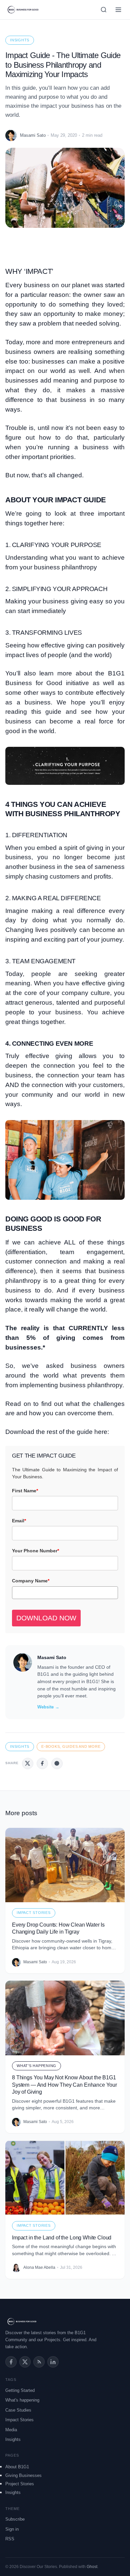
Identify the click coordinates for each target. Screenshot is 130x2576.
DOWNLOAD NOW (46, 1618)
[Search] (104, 10)
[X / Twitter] (25, 2362)
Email (19, 1521)
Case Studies (18, 2410)
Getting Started (20, 2390)
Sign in (12, 2529)
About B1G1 (17, 2467)
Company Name (31, 1581)
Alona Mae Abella (39, 2267)
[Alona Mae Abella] (16, 2268)
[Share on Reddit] (57, 1763)
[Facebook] (11, 2362)
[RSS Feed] (39, 2362)
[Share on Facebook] (42, 1763)
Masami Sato (33, 135)
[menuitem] (65, 2467)
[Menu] (118, 10)
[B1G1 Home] (23, 10)
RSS (10, 2539)
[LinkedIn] (53, 2362)
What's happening (36, 2066)
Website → (48, 1707)
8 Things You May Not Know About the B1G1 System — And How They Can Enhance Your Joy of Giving (64, 2085)
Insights (20, 40)
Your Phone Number (35, 1551)
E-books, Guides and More (71, 1746)
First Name (25, 1491)
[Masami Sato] (11, 135)
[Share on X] (28, 1763)
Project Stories (20, 2484)
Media (11, 2430)
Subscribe (15, 2519)
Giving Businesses (23, 2475)
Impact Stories (34, 1913)
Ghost (92, 2567)
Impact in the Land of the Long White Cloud (62, 2238)
